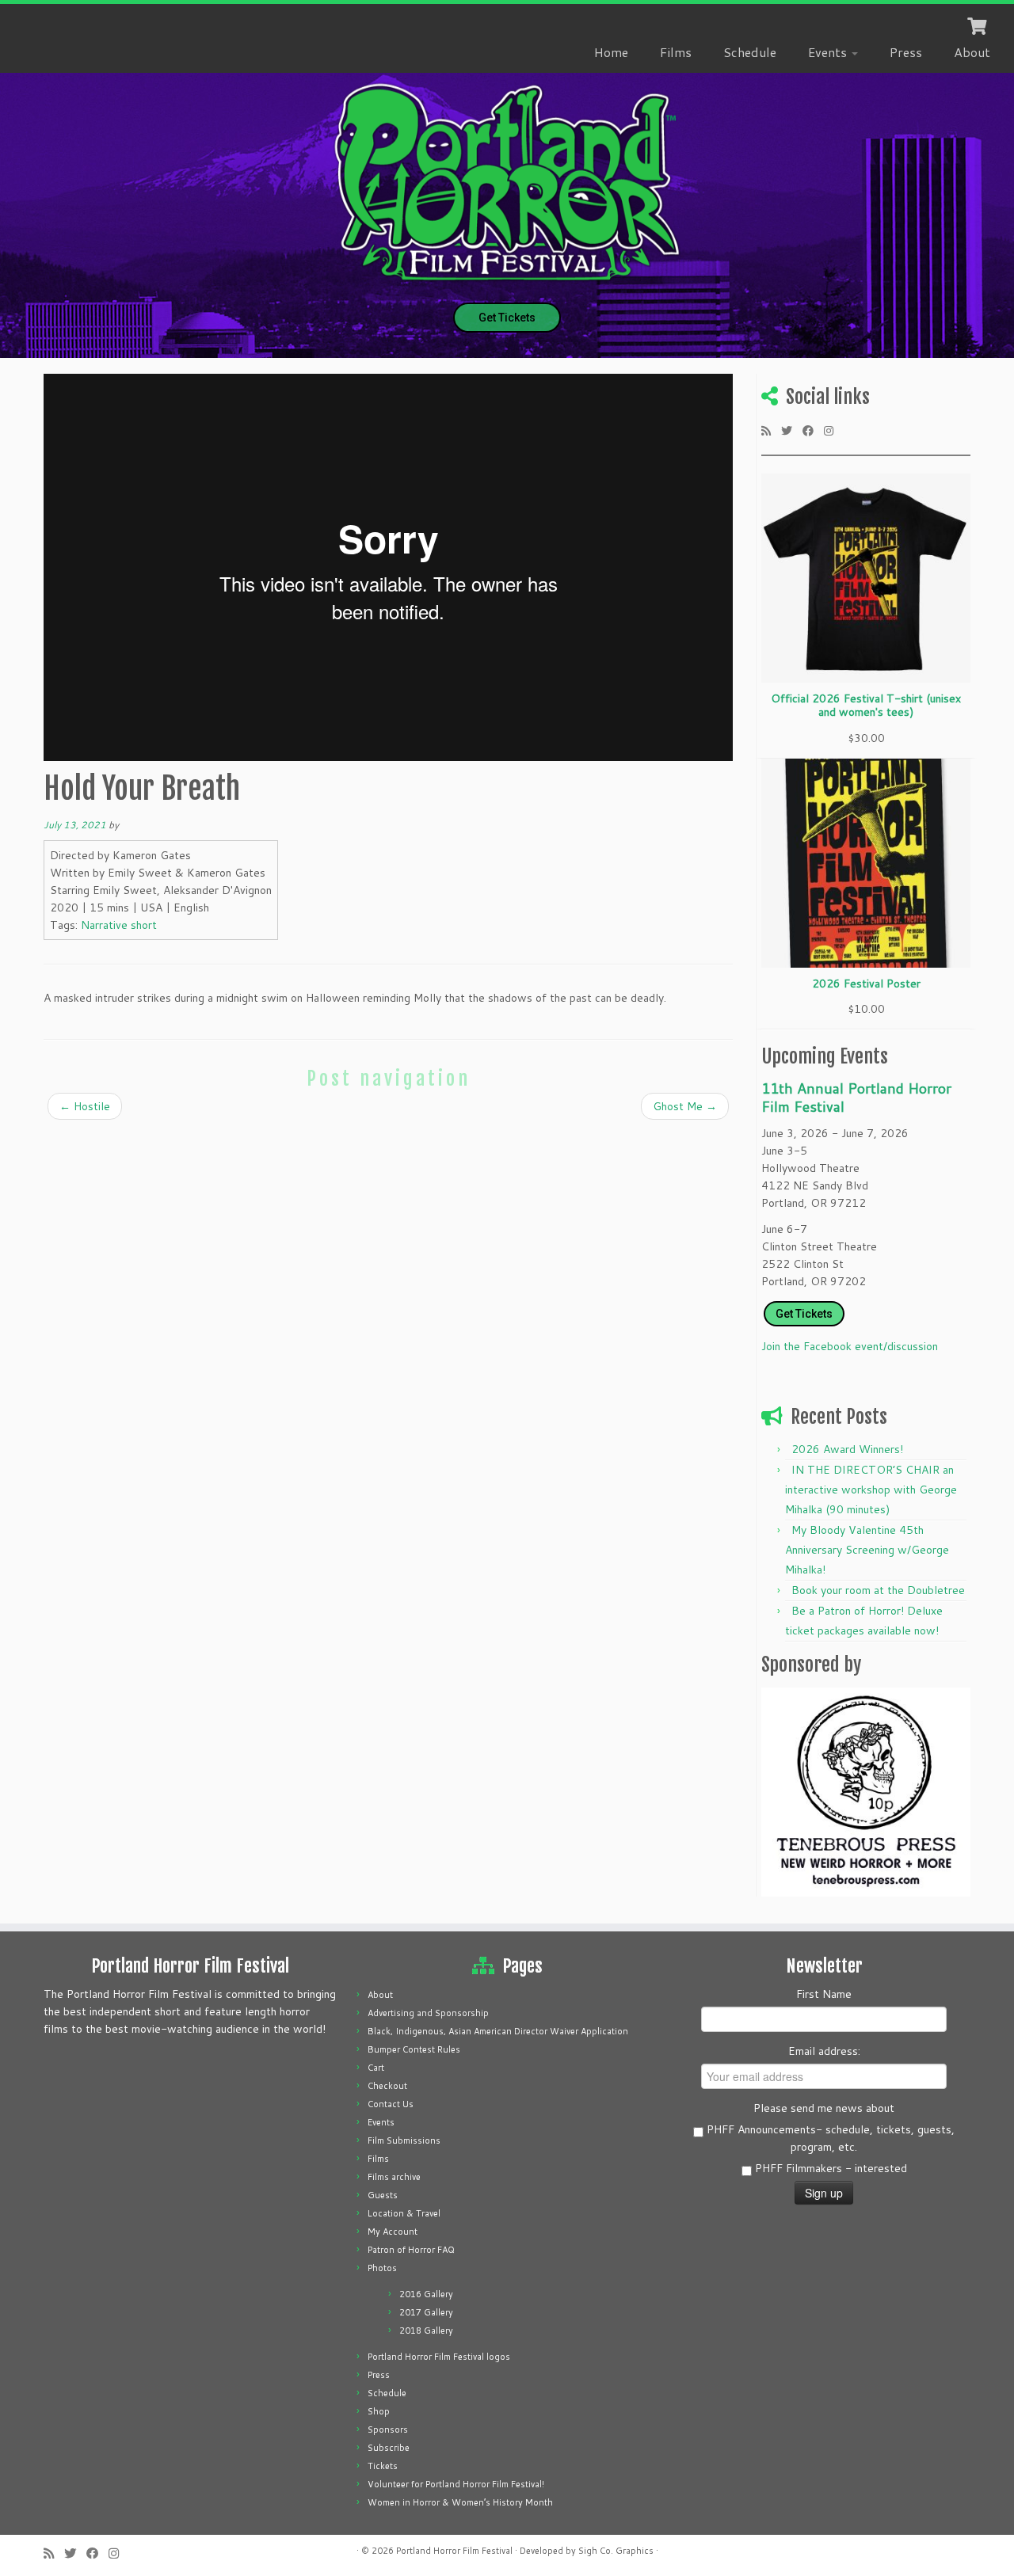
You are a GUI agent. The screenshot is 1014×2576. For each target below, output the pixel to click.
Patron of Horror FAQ (411, 2250)
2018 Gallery (426, 2331)
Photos (382, 2268)
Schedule (750, 52)
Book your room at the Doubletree (878, 1590)
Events (829, 52)
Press (906, 52)
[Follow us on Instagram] (834, 430)
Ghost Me (685, 1106)
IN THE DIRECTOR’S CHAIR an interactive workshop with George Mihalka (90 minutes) (871, 1490)
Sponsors (388, 2430)
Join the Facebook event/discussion (850, 1346)
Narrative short (119, 925)
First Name (824, 1994)
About (972, 52)
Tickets (383, 2466)
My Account (393, 2232)
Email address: (824, 2051)
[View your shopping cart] (979, 25)
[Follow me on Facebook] (813, 430)
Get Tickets (507, 318)
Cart (376, 2068)
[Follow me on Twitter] (792, 430)
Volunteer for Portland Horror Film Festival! (456, 2484)
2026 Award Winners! (847, 1449)
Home (611, 52)
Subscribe (389, 2448)
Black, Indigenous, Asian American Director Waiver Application (498, 2031)
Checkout (387, 2086)
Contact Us (391, 2104)
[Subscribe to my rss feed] (771, 430)
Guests (383, 2195)
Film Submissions (404, 2140)
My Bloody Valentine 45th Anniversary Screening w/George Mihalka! (867, 1550)
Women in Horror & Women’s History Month (460, 2502)
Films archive (394, 2177)
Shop (379, 2411)
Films (676, 52)
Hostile (85, 1106)
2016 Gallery (426, 2294)
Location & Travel (404, 2213)
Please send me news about (824, 2108)
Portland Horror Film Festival (454, 2551)
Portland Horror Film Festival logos (439, 2357)
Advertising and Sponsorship (428, 2013)
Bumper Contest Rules (414, 2049)
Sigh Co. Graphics (616, 2551)
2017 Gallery (426, 2312)
